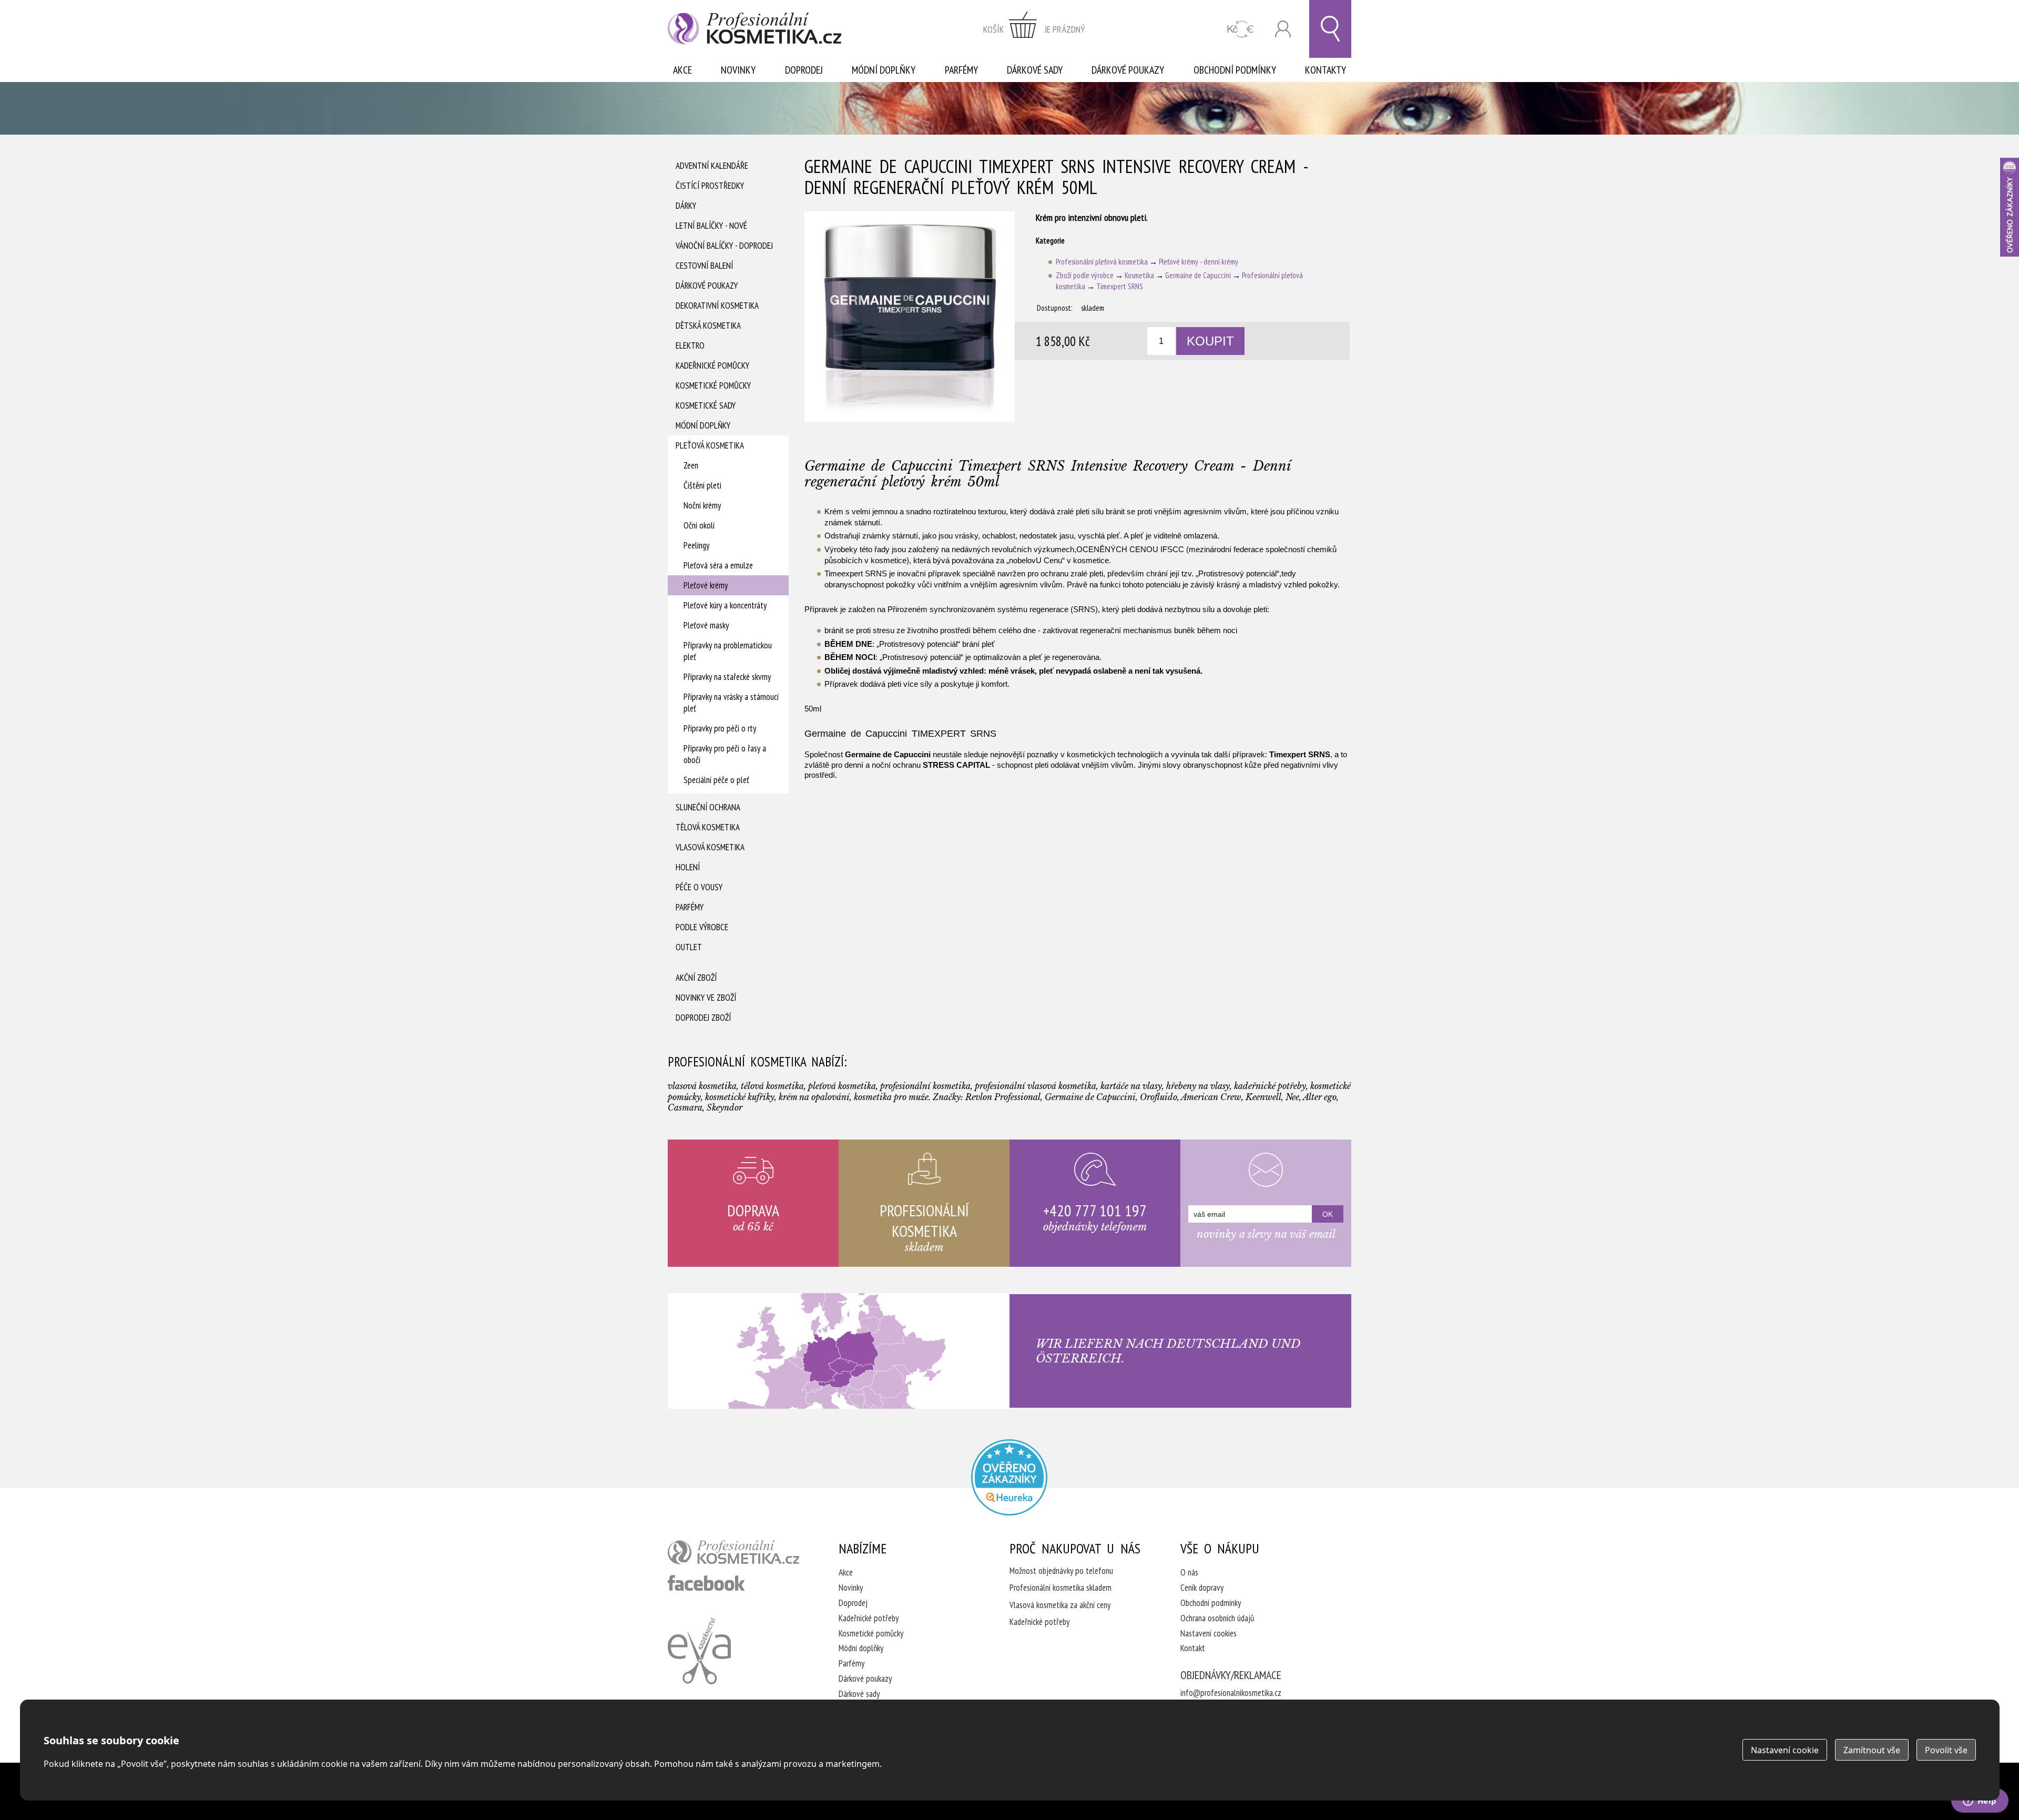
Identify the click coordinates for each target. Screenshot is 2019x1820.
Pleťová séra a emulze (718, 565)
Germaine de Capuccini (1198, 275)
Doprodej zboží (703, 1018)
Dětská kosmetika (708, 326)
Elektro (690, 345)
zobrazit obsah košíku (1034, 29)
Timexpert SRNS (1120, 286)
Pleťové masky (706, 625)
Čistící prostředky (710, 186)
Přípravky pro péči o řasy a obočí (725, 754)
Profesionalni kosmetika (1009, 1477)
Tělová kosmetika (708, 827)
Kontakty (1325, 70)
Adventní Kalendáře (712, 166)
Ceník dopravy (1202, 1588)
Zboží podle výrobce (1085, 275)
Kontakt (1193, 1648)
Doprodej (804, 70)
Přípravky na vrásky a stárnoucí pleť (731, 703)
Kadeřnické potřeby (869, 1618)
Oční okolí (699, 525)
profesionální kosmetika (733, 1552)
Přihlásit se (1283, 29)
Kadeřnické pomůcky (712, 365)
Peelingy (696, 545)
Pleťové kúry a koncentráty (725, 605)
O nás (1189, 1572)
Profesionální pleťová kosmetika (1102, 262)
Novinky (738, 70)
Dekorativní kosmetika (717, 306)
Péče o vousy (699, 887)
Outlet (689, 947)
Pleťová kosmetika (710, 445)
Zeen (691, 465)
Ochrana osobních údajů (1217, 1618)
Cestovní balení (704, 266)
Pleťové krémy (706, 585)
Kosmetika (1139, 275)
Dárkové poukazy (1128, 70)
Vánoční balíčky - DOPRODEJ (724, 246)
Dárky (686, 206)
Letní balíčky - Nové (711, 226)
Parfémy (961, 70)
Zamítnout (1872, 1750)
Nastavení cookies (1209, 1633)
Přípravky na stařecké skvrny (727, 677)
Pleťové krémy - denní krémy (1199, 262)
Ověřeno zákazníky (2010, 207)
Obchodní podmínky (1235, 70)
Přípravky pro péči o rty (720, 728)
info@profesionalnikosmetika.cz (1231, 1693)
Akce (682, 70)
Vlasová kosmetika (710, 847)
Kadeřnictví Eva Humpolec (699, 1651)
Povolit (1946, 1750)
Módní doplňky (884, 70)
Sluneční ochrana (708, 807)
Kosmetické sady (706, 405)
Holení (688, 867)
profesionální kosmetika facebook (706, 1583)
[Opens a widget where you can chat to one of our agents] (1980, 1802)
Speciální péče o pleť (716, 780)
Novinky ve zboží (706, 998)
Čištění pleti (702, 485)
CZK (1241, 29)
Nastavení (1785, 1750)
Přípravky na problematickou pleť (728, 651)
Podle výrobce (702, 927)
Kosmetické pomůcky (713, 385)
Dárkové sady (1035, 70)
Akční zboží (696, 978)
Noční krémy (702, 505)
